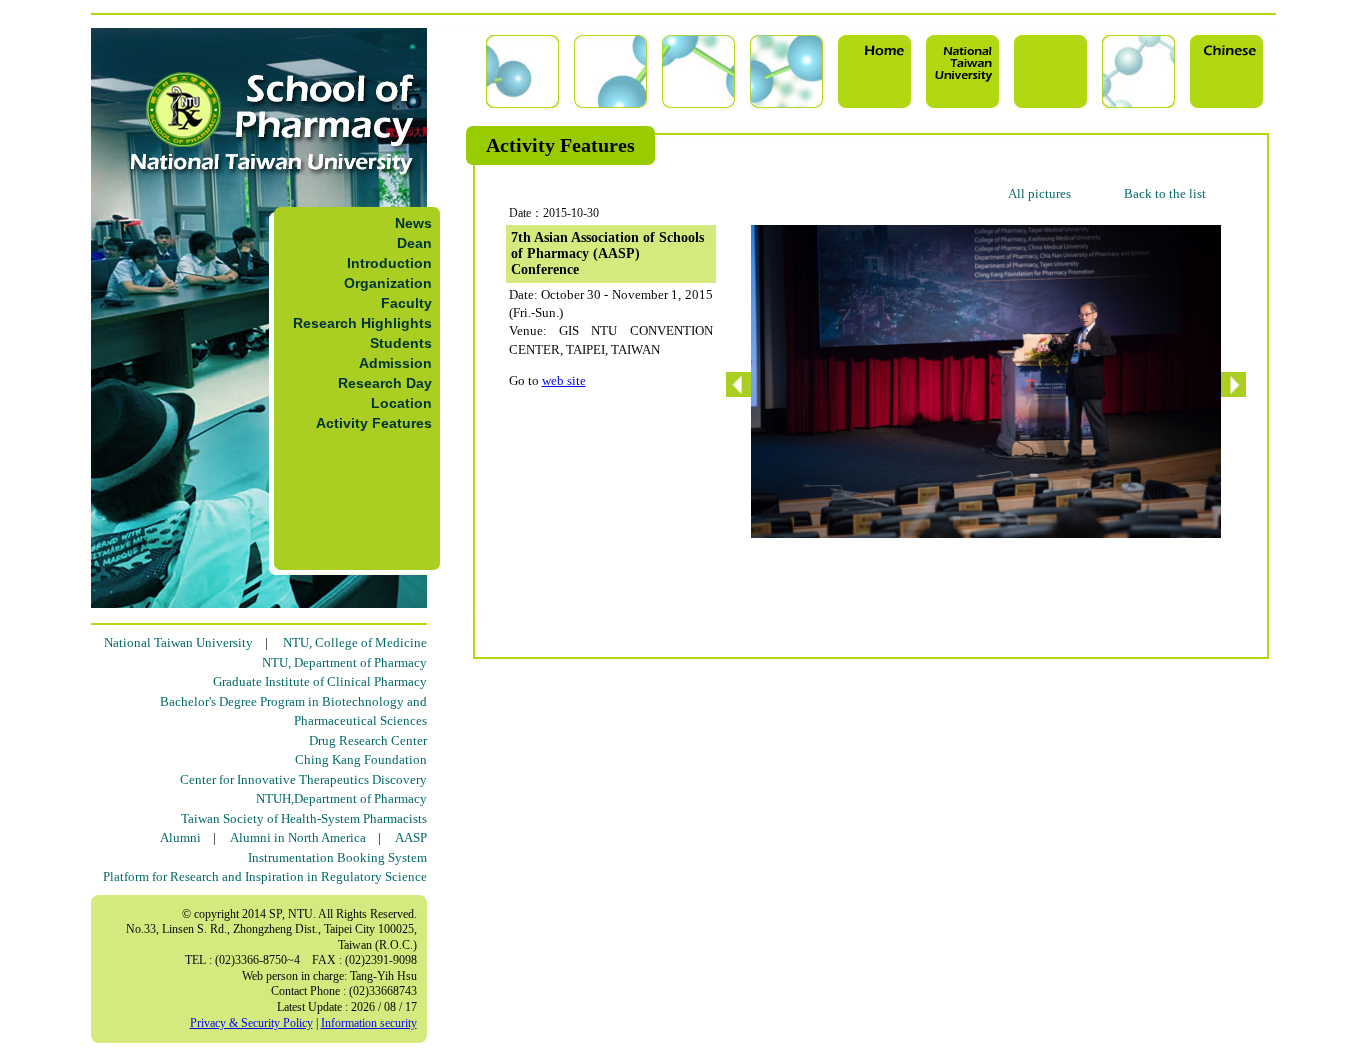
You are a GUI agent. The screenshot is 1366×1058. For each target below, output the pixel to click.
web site (564, 380)
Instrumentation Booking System (337, 857)
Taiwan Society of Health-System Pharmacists (304, 818)
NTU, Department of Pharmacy (344, 662)
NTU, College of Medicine (355, 642)
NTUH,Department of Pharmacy (341, 798)
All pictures (1039, 193)
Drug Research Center (368, 740)
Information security (369, 1023)
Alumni (180, 837)
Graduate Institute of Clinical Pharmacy (320, 681)
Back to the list (1165, 193)
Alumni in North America (298, 837)
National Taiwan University (178, 642)
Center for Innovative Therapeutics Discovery (303, 779)
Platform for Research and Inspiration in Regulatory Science (265, 876)
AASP (411, 837)
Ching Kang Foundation (361, 759)
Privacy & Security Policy (251, 1023)
